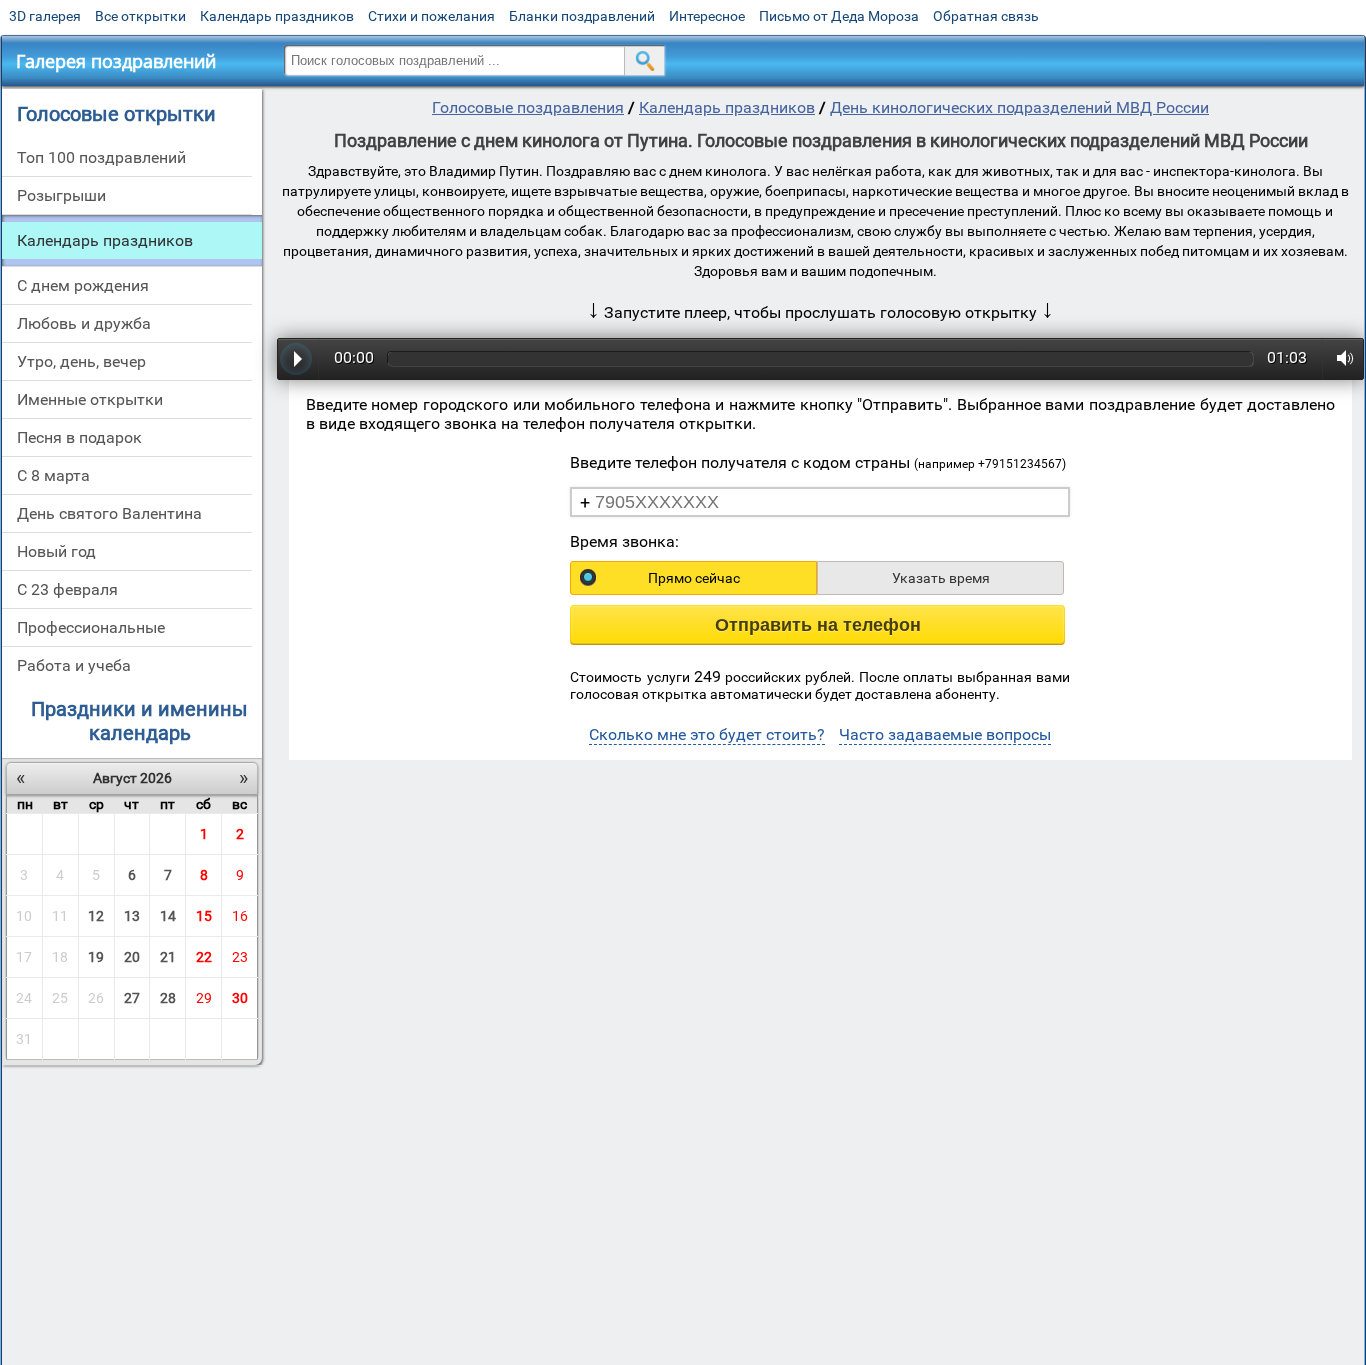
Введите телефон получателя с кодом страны (818, 462)
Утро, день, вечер (81, 361)
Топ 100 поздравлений (101, 157)
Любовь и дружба (84, 323)
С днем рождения (83, 285)
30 (240, 998)
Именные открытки (90, 399)
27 (132, 998)
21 (168, 957)
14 (168, 916)
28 (168, 998)
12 (96, 916)
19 (96, 957)
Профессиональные (91, 627)
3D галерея (45, 16)
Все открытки (140, 16)
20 (132, 957)
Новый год (56, 551)
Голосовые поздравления (528, 107)
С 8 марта (53, 475)
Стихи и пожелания (431, 16)
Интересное (707, 16)
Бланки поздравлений (582, 16)
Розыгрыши (61, 195)
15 (204, 916)
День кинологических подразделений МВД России (1019, 107)
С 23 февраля (67, 589)
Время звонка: (624, 541)
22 (204, 957)
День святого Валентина (109, 513)
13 (132, 916)
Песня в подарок (79, 437)
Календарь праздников (277, 16)
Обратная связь (986, 16)
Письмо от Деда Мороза (839, 16)
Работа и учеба (74, 665)
